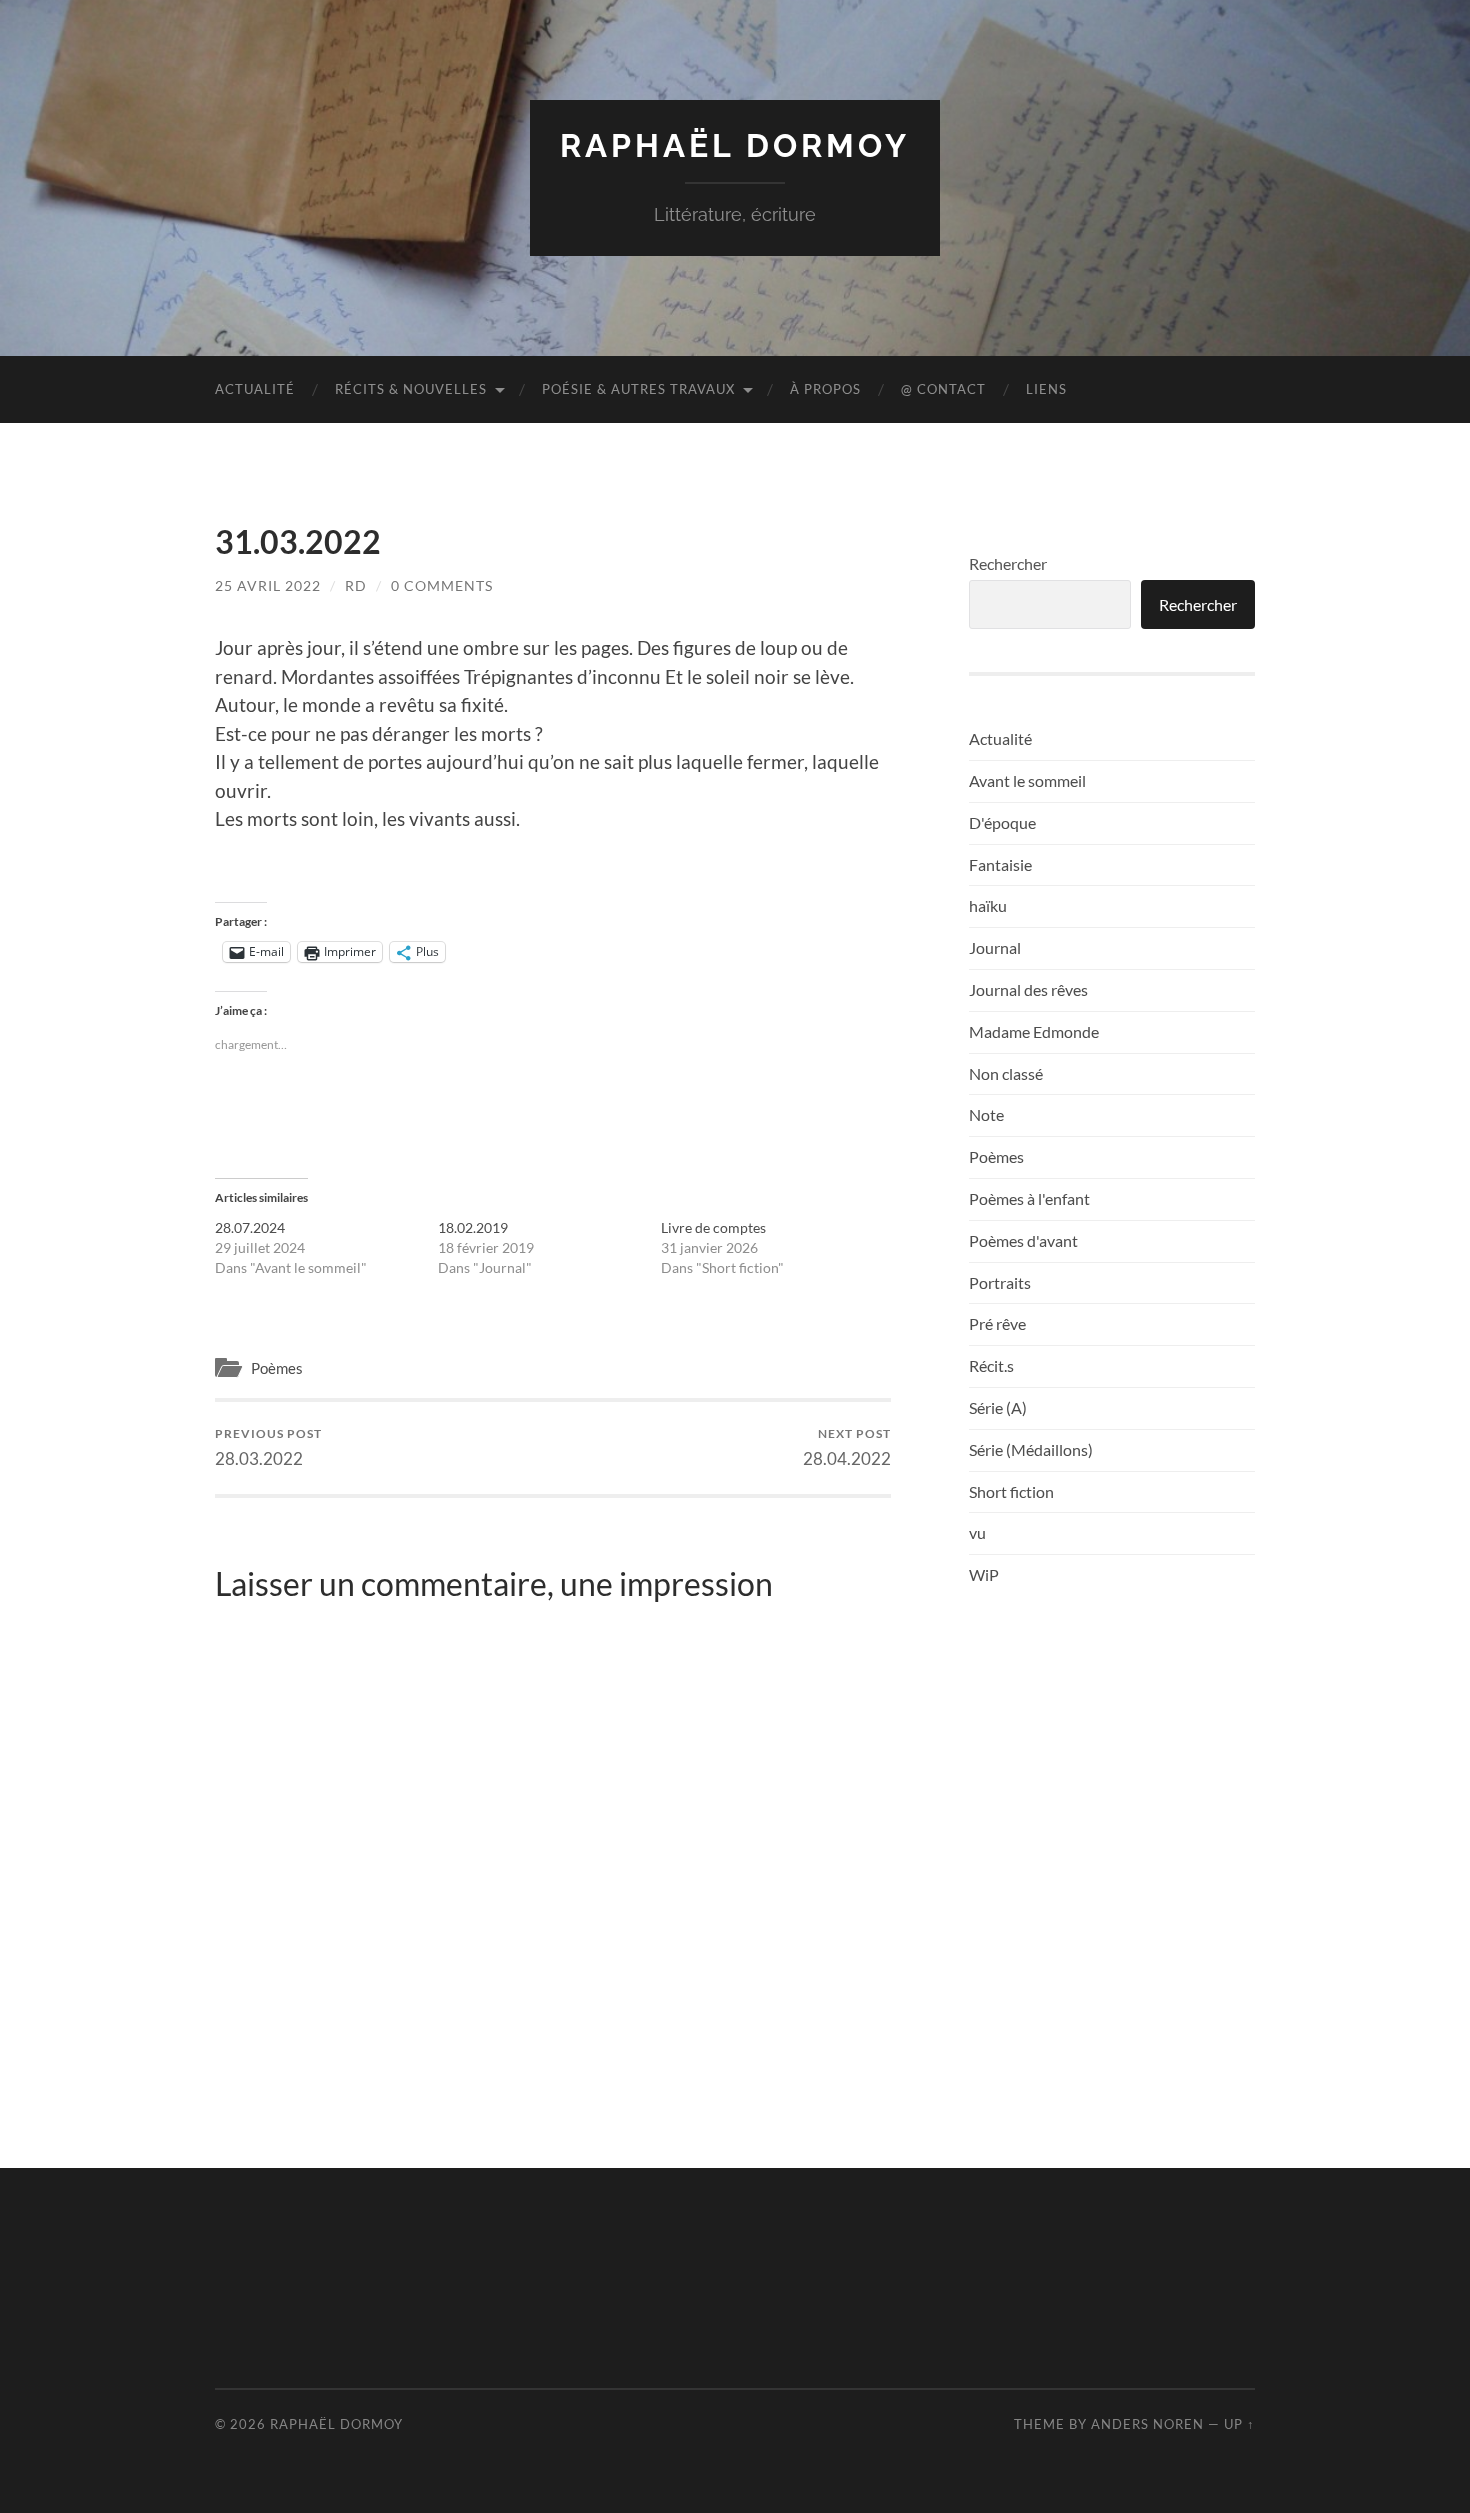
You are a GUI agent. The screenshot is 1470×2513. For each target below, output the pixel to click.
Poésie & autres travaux (638, 389)
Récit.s (991, 1365)
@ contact (943, 389)
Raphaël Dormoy (735, 145)
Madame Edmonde (1034, 1031)
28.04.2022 (847, 1447)
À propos (825, 389)
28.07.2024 (250, 1227)
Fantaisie (1000, 864)
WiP (984, 1574)
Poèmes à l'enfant (1029, 1198)
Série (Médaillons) (1031, 1449)
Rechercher (1008, 563)
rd (356, 585)
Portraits (1000, 1282)
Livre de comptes (713, 1227)
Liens (1046, 389)
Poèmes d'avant (1023, 1240)
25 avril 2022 (268, 585)
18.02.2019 (473, 1227)
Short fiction (1011, 1491)
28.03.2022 (268, 1447)
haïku (988, 905)
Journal (995, 947)
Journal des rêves (1028, 989)
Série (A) (998, 1407)
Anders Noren (1147, 2424)
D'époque (1002, 822)
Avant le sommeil (1027, 780)
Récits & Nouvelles (411, 389)
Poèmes (277, 1368)
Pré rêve (997, 1323)
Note (986, 1114)
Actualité (255, 389)
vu (977, 1532)
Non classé (1006, 1073)
